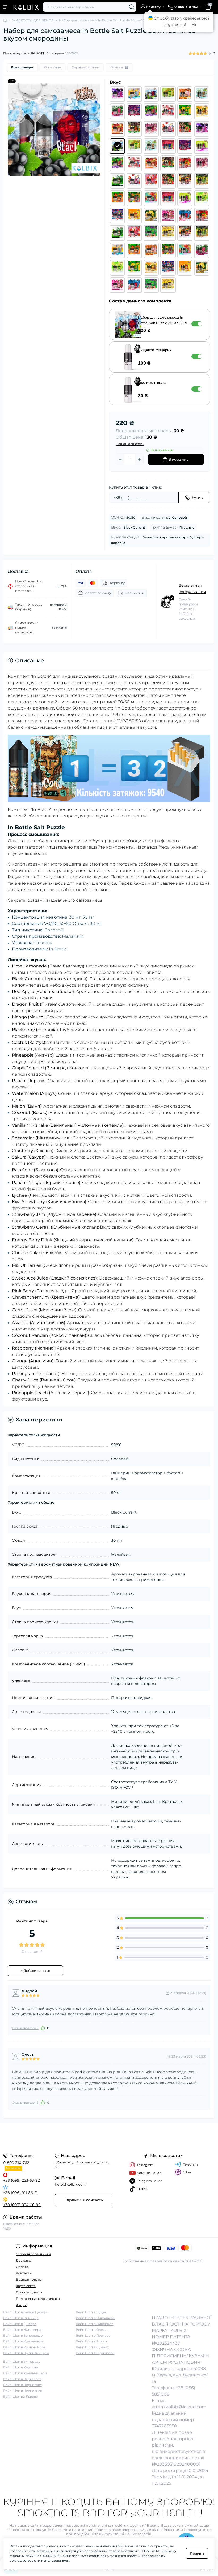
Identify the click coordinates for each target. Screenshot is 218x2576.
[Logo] (26, 7)
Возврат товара (29, 2279)
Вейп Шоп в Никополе (95, 2324)
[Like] (43, 2028)
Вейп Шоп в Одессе (92, 2330)
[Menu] (6, 7)
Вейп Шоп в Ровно (91, 2341)
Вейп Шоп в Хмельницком (25, 2373)
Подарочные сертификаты (38, 2299)
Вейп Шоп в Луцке (91, 2312)
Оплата (22, 2267)
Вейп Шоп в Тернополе (95, 2353)
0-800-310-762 (16, 2163)
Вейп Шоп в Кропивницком (26, 2353)
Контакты (24, 2273)
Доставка (24, 2260)
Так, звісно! (174, 25)
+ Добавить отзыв (35, 1971)
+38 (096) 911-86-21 (20, 2193)
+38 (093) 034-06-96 (22, 2205)
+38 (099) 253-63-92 (22, 2180)
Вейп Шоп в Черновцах (22, 2391)
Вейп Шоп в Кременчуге (23, 2341)
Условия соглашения (33, 2254)
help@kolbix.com (71, 2184)
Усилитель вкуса (152, 383)
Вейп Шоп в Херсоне (20, 2367)
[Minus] (120, 459)
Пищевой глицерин (155, 350)
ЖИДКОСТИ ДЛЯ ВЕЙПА (33, 20)
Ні (194, 25)
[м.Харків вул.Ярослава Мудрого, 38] (36, 2135)
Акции (21, 2305)
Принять (197, 2553)
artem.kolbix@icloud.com (179, 2407)
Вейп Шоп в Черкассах (22, 2379)
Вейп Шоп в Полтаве (93, 2335)
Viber (187, 2172)
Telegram (190, 2164)
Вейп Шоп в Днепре (20, 2324)
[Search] (132, 7)
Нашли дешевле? (130, 444)
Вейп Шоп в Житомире (22, 2330)
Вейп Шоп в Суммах (92, 2347)
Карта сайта (26, 2286)
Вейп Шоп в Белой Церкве (25, 2312)
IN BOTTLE (40, 53)
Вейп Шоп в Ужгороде (22, 2361)
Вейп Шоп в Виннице (21, 2318)
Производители (29, 2292)
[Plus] (139, 459)
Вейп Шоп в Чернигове (22, 2385)
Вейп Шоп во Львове (20, 2396)
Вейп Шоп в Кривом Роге (24, 2347)
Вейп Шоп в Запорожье (23, 2335)
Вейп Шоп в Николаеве (95, 2318)
